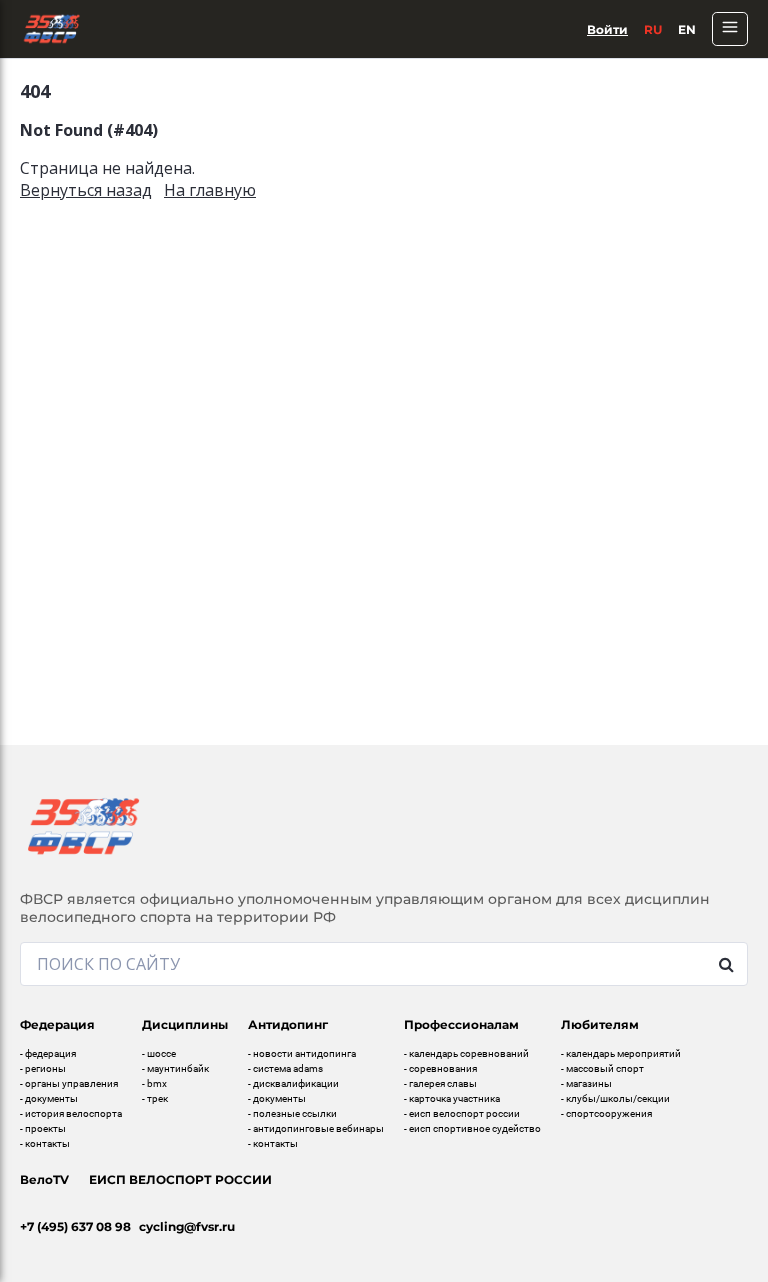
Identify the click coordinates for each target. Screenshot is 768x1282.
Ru (653, 29)
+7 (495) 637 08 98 (75, 1226)
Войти (607, 29)
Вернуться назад (86, 190)
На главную (210, 190)
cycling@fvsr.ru (187, 1226)
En (687, 29)
